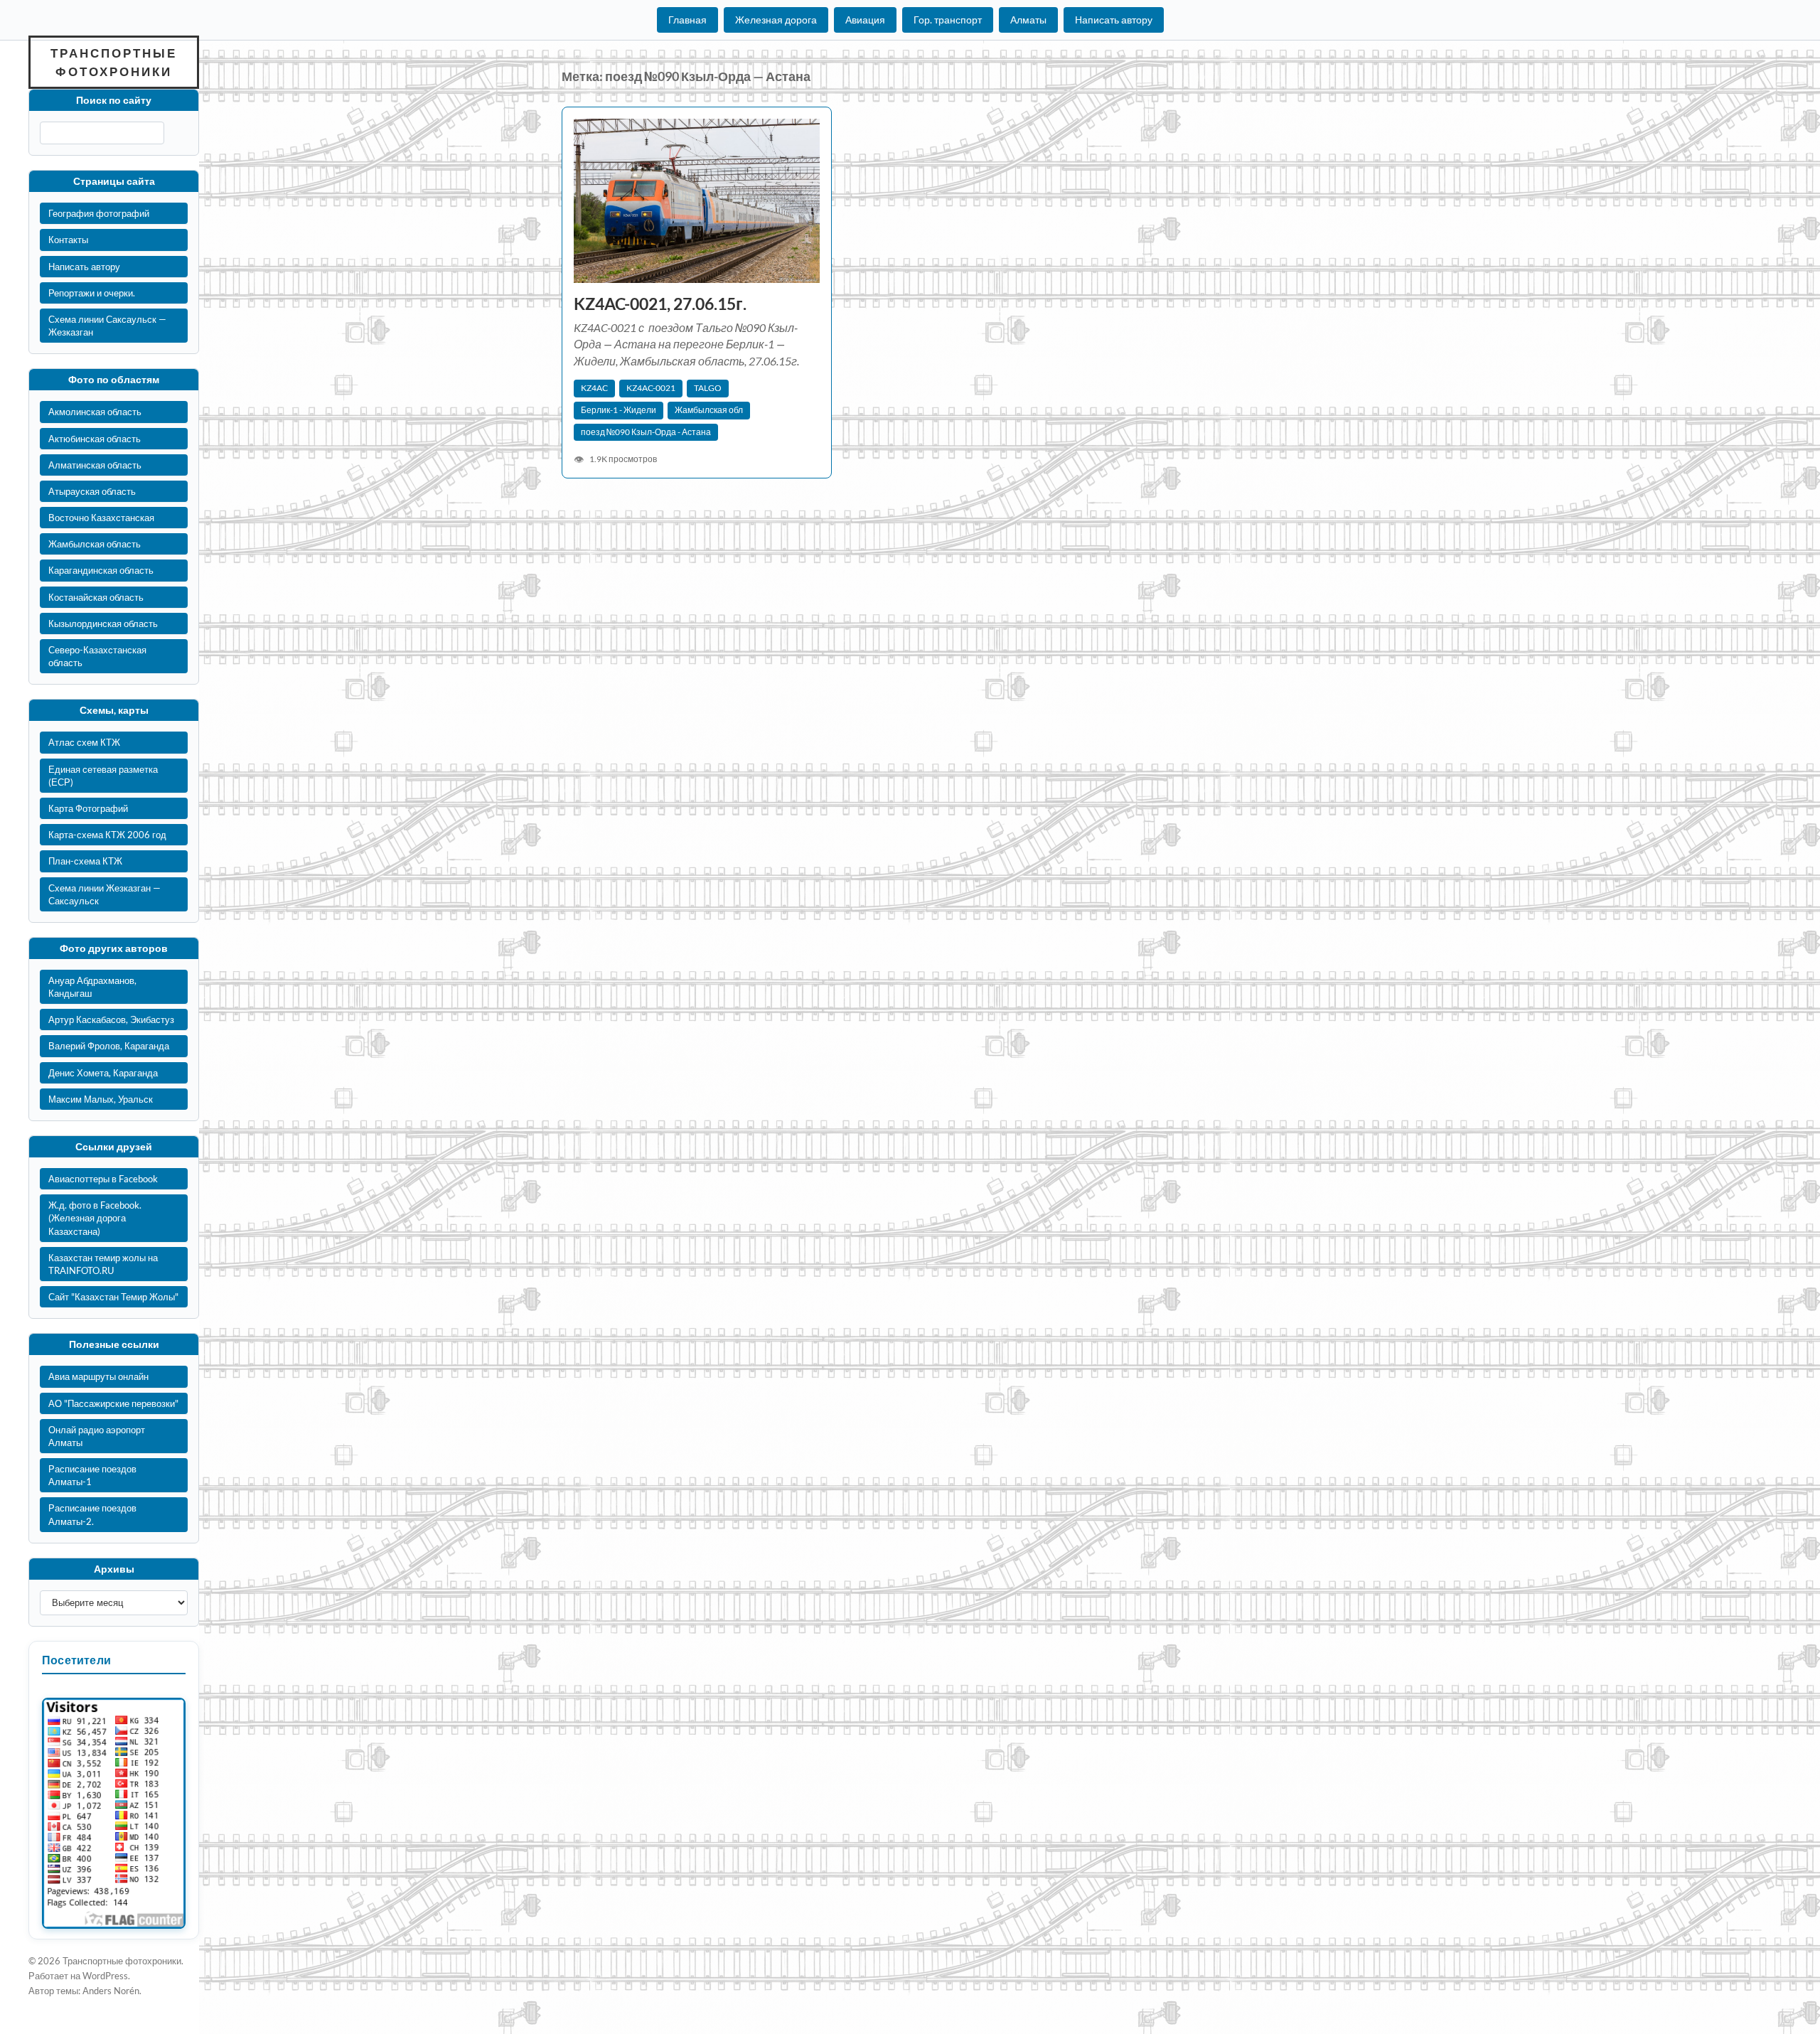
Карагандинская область (101, 570)
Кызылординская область (103, 623)
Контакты (68, 240)
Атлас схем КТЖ (84, 742)
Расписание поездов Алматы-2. (92, 1514)
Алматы (1028, 20)
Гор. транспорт (948, 20)
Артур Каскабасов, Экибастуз (111, 1019)
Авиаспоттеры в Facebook (103, 1179)
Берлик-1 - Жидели (619, 410)
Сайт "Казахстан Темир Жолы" (113, 1297)
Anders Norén (111, 1991)
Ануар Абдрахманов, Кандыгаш (92, 987)
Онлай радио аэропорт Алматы (97, 1436)
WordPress (105, 1976)
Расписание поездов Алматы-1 (92, 1475)
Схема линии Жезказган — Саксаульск (105, 894)
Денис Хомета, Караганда (103, 1073)
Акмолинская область (95, 412)
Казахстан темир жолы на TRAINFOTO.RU (103, 1264)
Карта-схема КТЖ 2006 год (107, 835)
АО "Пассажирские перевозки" (113, 1403)
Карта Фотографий (88, 808)
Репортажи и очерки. (92, 293)
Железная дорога (776, 20)
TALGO (708, 388)
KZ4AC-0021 (651, 388)
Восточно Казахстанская (101, 518)
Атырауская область (92, 491)
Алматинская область (95, 465)
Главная (687, 20)
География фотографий (99, 213)
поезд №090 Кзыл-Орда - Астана (646, 432)
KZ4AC (594, 388)
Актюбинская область (95, 439)
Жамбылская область (95, 544)
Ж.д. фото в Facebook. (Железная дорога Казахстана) (95, 1218)
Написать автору (1114, 20)
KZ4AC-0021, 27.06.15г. (660, 304)
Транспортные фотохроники (114, 62)
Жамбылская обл (709, 410)
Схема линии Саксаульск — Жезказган (107, 326)
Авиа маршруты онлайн (98, 1376)
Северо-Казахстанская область (97, 656)
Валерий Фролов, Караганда (109, 1046)
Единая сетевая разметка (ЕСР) (103, 776)
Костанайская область (96, 597)
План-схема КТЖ (85, 861)
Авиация (865, 20)
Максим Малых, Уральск (101, 1099)
